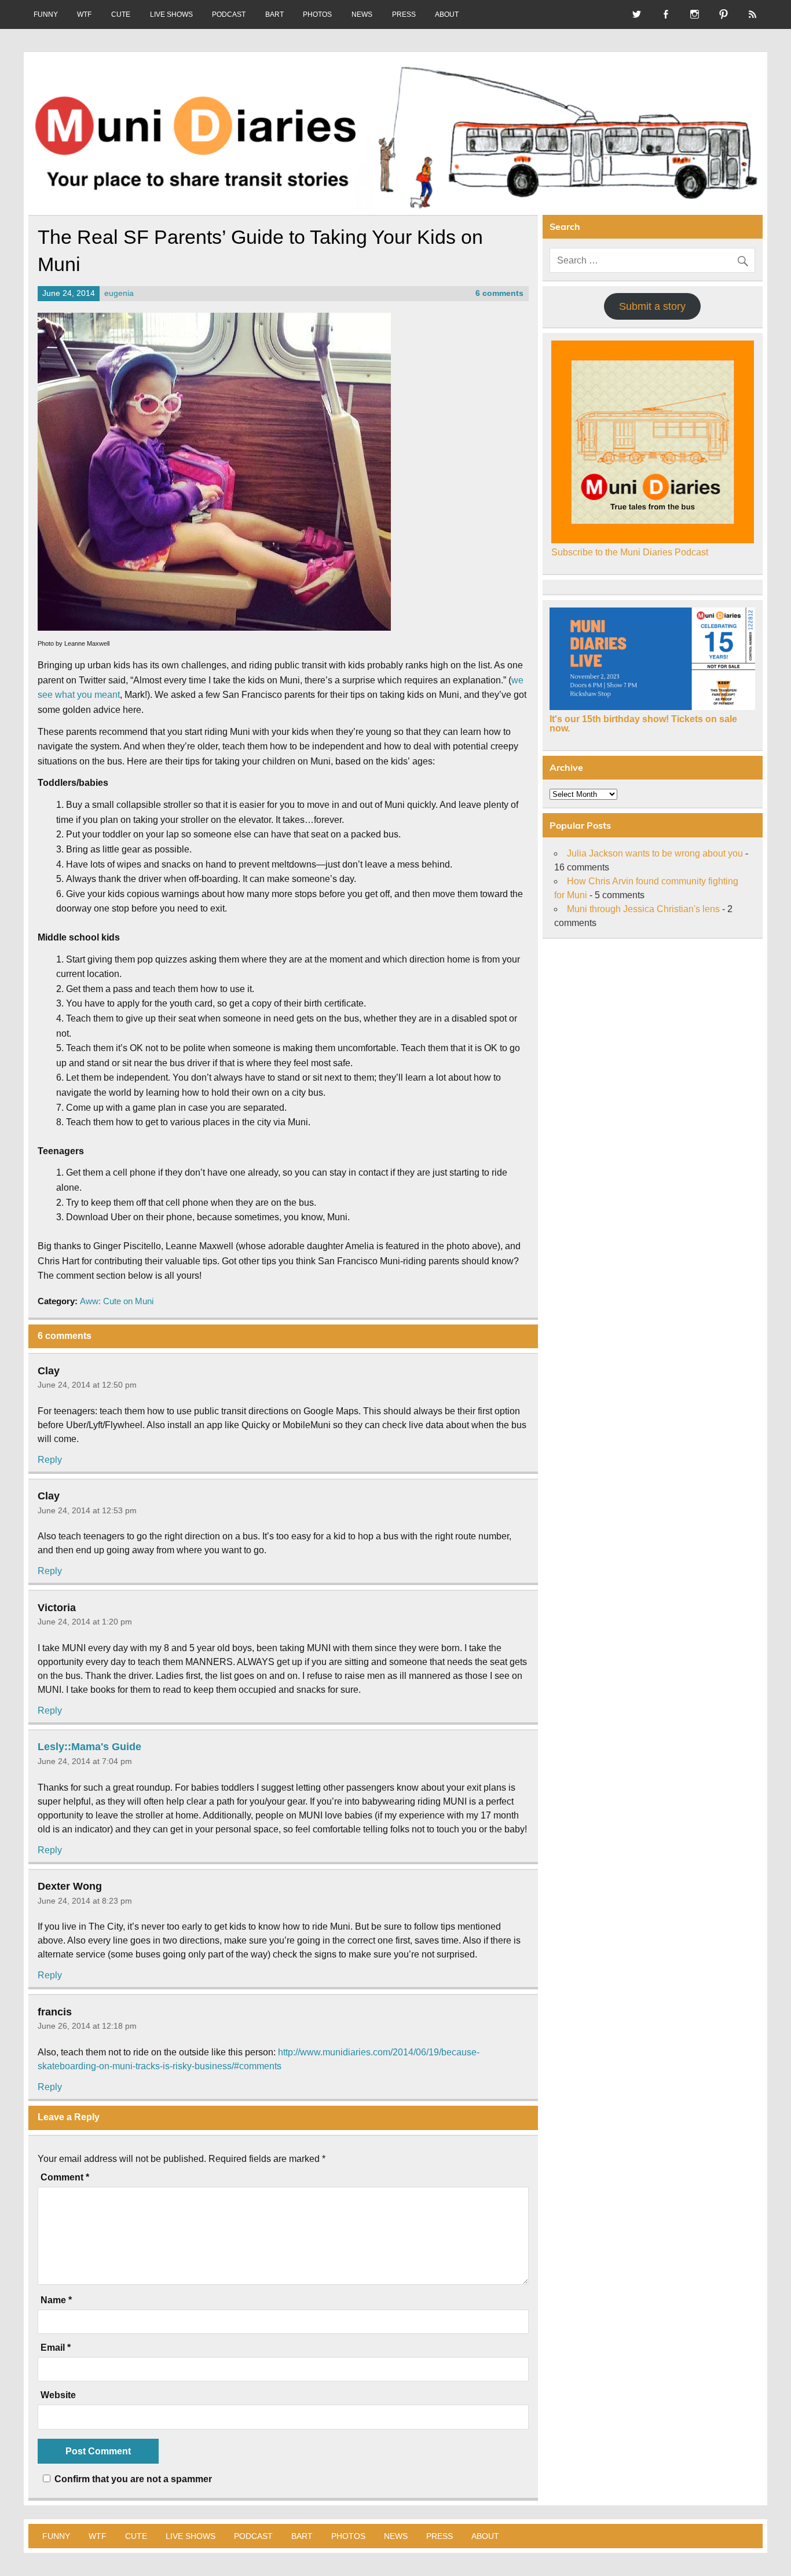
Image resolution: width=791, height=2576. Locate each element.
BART (274, 14)
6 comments (499, 293)
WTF (84, 14)
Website (58, 2395)
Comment (65, 2178)
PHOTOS (317, 14)
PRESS (404, 14)
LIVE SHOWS (171, 14)
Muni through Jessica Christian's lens (643, 909)
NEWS (362, 14)
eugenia (119, 293)
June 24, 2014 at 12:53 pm (87, 1510)
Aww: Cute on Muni (117, 1301)
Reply (50, 1460)
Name (56, 2300)
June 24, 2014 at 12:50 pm (87, 1385)
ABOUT (447, 14)
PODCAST (229, 14)
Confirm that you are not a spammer (132, 2479)
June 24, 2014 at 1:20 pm (85, 1622)
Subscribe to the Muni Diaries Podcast (630, 552)
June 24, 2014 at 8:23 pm (85, 1901)
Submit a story (652, 306)
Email (56, 2348)
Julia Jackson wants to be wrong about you (655, 853)
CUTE (121, 14)
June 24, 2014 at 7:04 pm (85, 1761)
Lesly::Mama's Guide (89, 1747)
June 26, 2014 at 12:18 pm (87, 2026)
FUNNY (46, 14)
